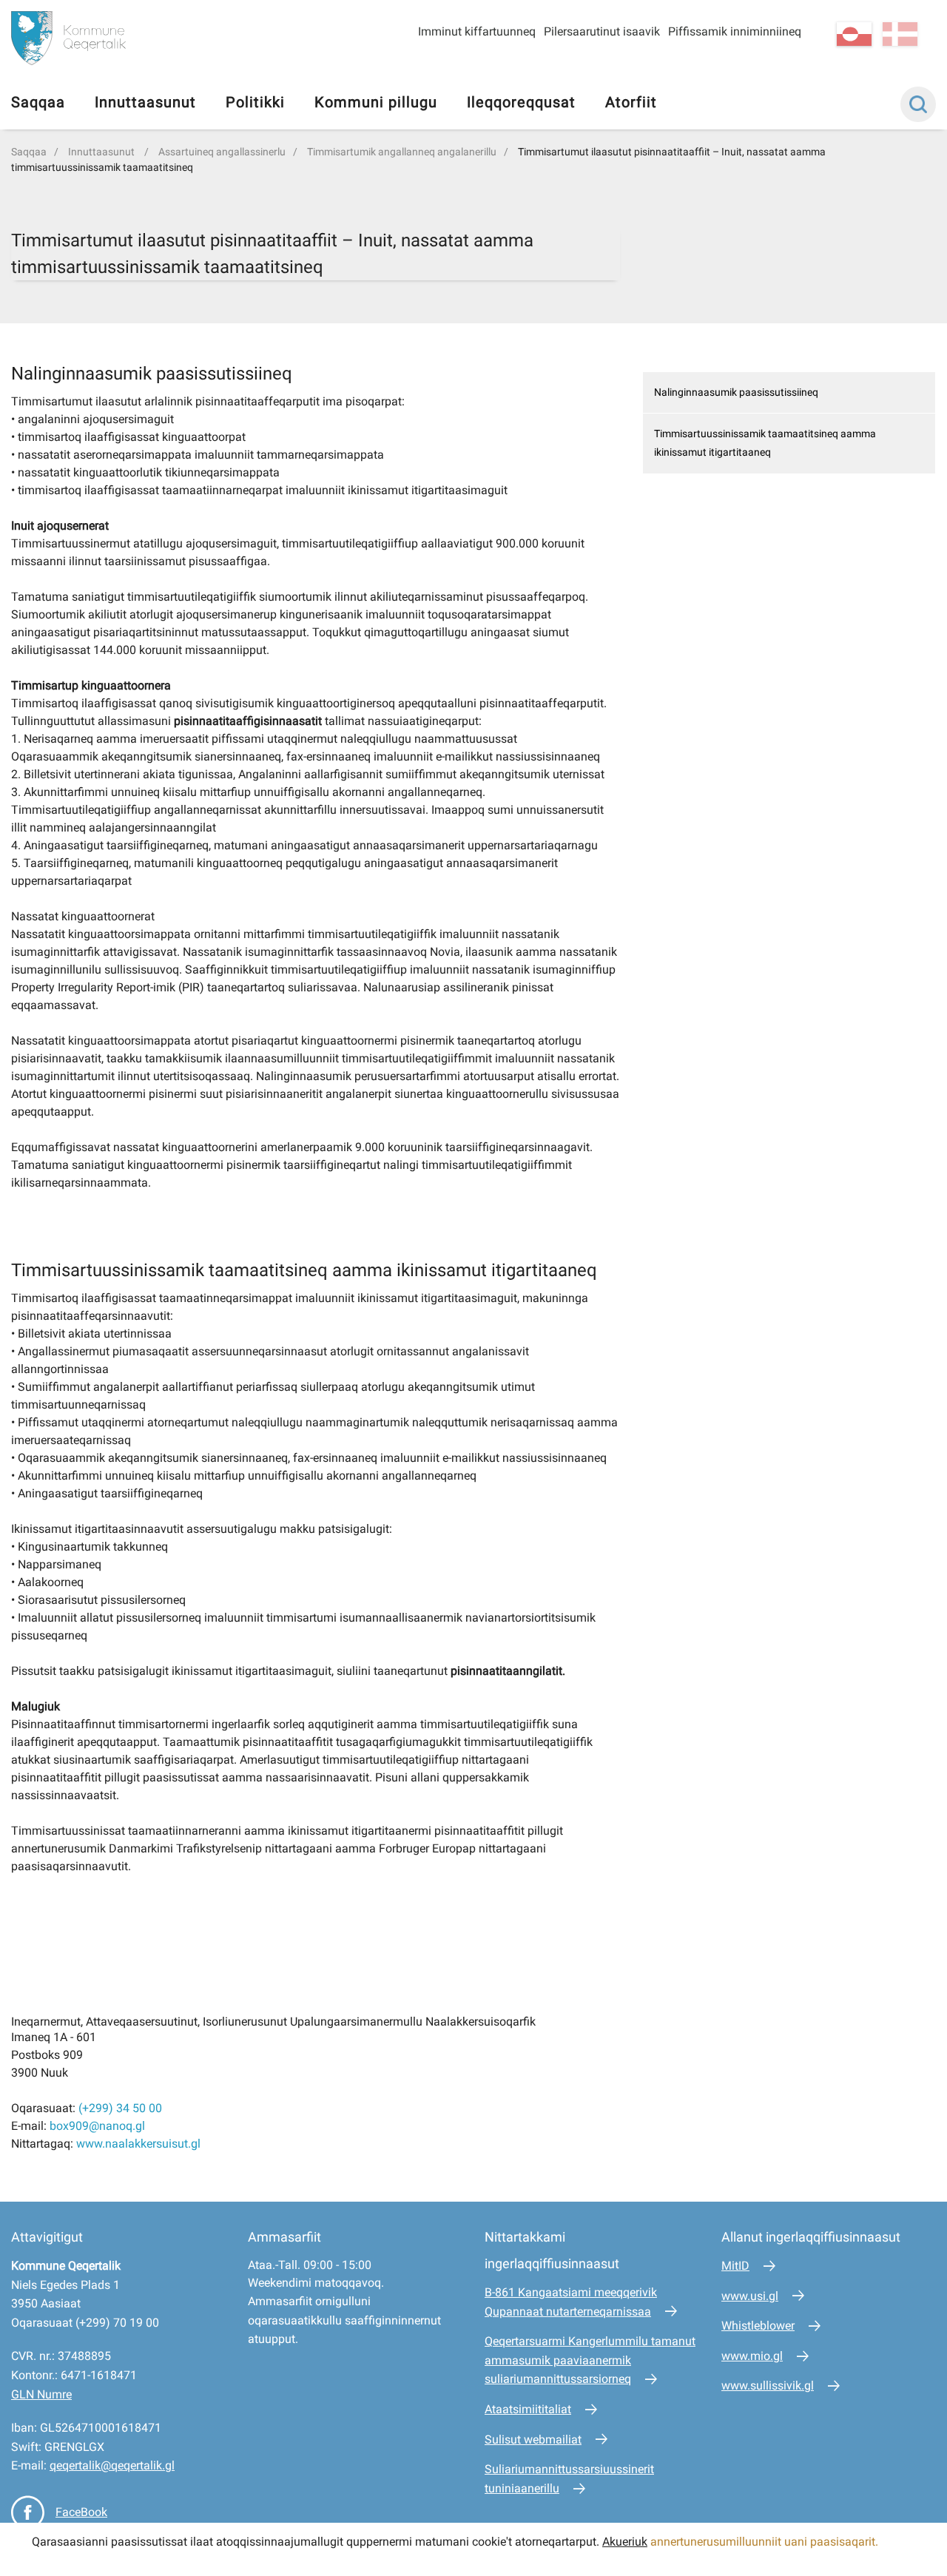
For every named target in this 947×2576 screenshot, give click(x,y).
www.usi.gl (750, 2296)
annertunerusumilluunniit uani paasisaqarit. (766, 2542)
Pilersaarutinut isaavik (602, 31)
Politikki (255, 102)
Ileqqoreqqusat (521, 102)
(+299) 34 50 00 (120, 2108)
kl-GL (854, 34)
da (900, 34)
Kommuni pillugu (376, 102)
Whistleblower (758, 2326)
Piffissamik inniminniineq (735, 31)
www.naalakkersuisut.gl (138, 2144)
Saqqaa (38, 102)
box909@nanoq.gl (97, 2126)
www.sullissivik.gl (768, 2386)
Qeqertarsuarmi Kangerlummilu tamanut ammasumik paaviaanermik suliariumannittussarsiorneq (590, 2360)
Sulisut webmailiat (533, 2440)
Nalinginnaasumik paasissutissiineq (736, 392)
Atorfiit (631, 102)
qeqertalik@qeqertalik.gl (112, 2465)
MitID (735, 2266)
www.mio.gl (752, 2356)
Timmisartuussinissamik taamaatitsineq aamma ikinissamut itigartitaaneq (765, 443)
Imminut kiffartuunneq (477, 31)
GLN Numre (41, 2394)
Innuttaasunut (145, 102)
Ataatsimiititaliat (528, 2409)
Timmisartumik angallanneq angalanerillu (402, 152)
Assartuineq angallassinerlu (222, 152)
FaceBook (81, 2512)
